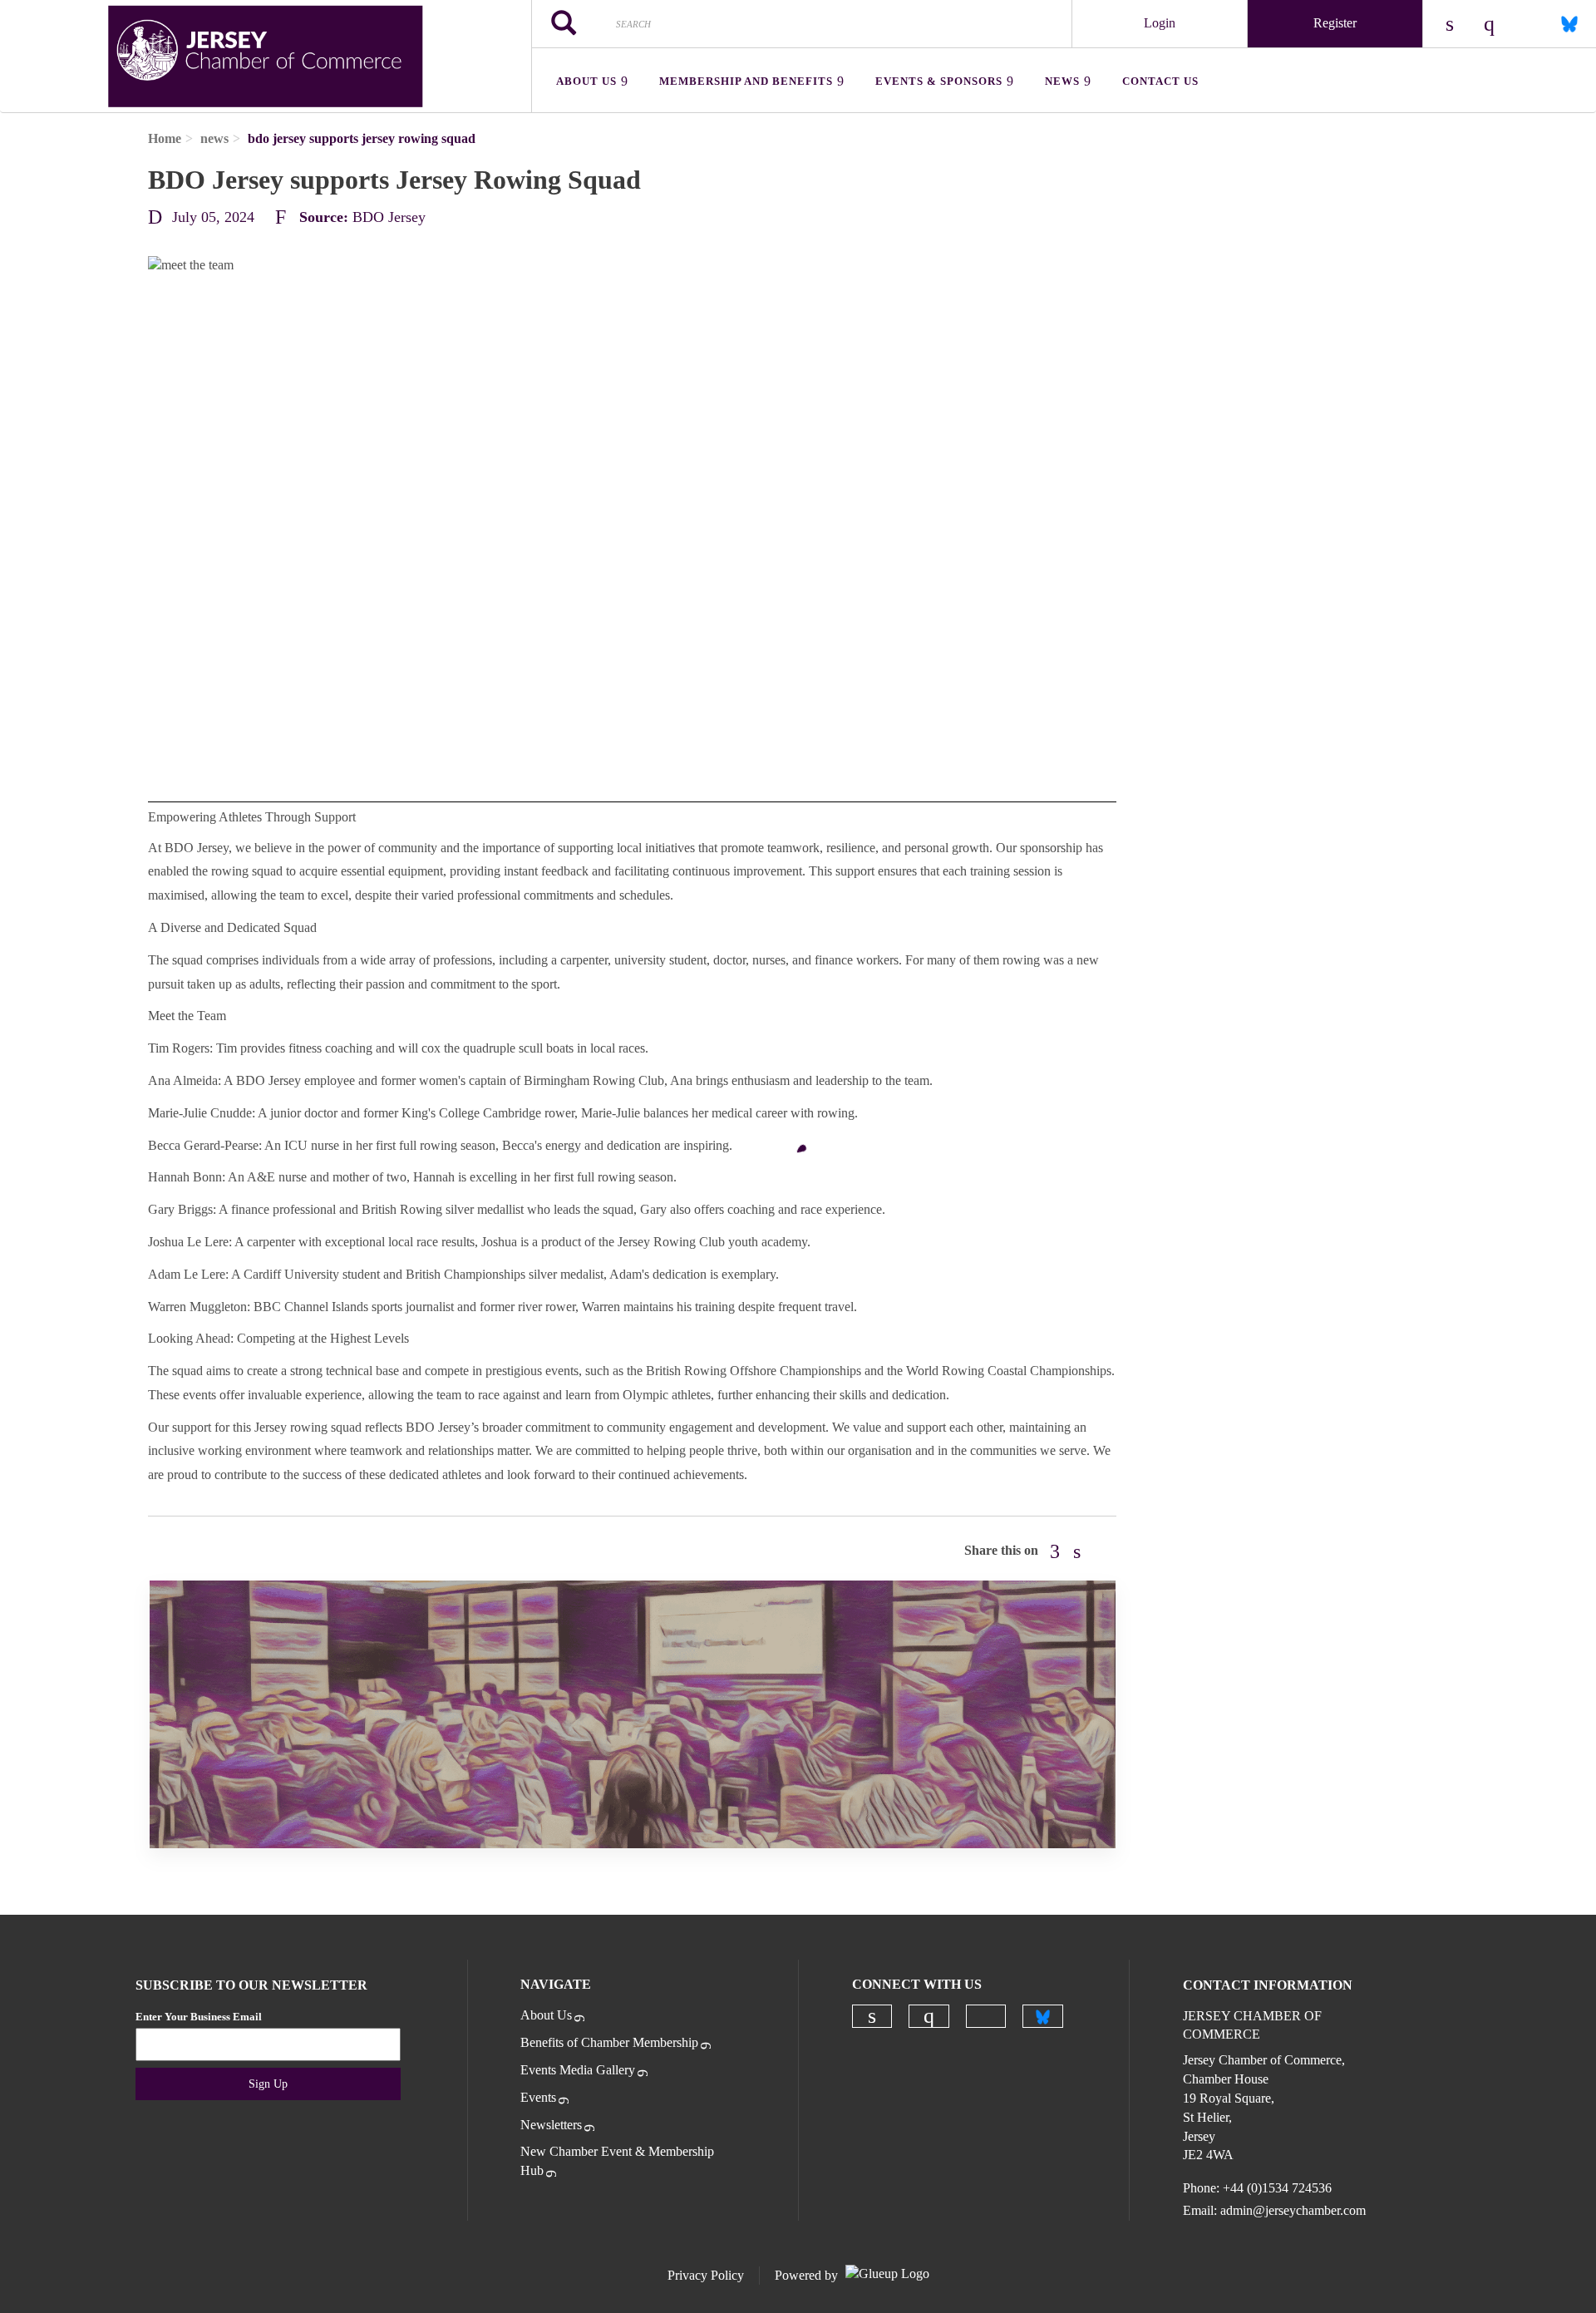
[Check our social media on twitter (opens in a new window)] (986, 2016)
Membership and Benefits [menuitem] (746, 81)
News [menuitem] (1062, 81)
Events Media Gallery (578, 2070)
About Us (546, 2015)
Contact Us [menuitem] (1160, 81)
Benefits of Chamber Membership (609, 2042)
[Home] (266, 57)
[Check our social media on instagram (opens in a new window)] (929, 2016)
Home (165, 138)
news (214, 138)
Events (538, 2097)
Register (1335, 23)
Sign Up (268, 2084)
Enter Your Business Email (199, 2017)
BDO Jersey (389, 217)
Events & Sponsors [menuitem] (939, 81)
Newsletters (551, 2125)
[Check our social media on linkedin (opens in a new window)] (872, 2016)
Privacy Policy (706, 2275)
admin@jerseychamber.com (1293, 2210)
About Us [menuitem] (586, 81)
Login (1160, 23)
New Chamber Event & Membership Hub (617, 2161)
